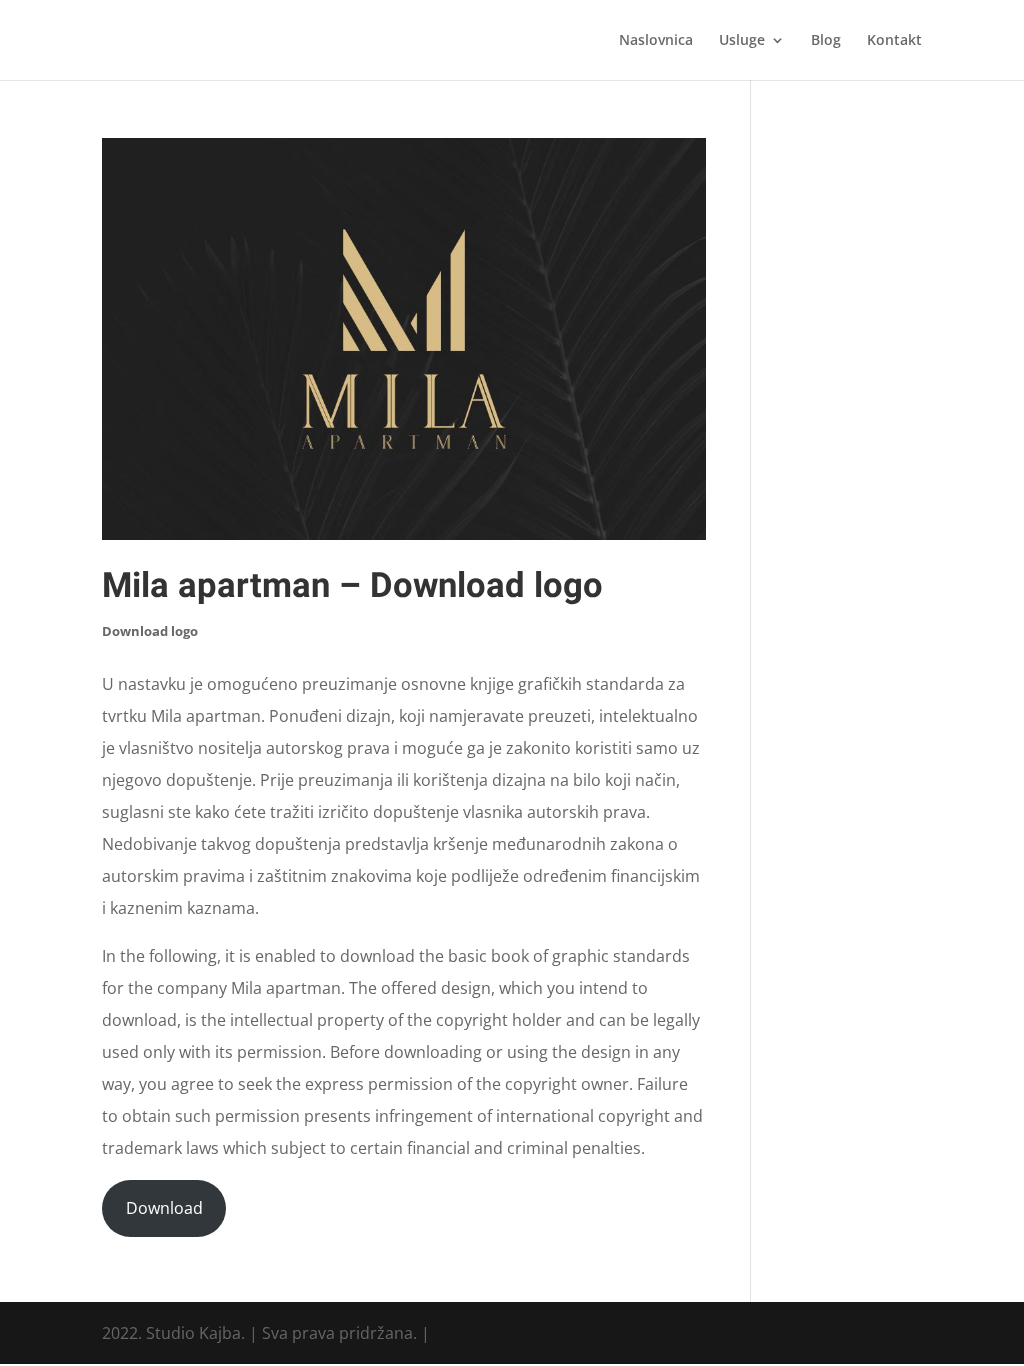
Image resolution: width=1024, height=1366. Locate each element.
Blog (826, 41)
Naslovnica (656, 41)
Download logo (150, 631)
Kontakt (894, 41)
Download (164, 1208)
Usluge (742, 41)
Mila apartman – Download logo (352, 586)
